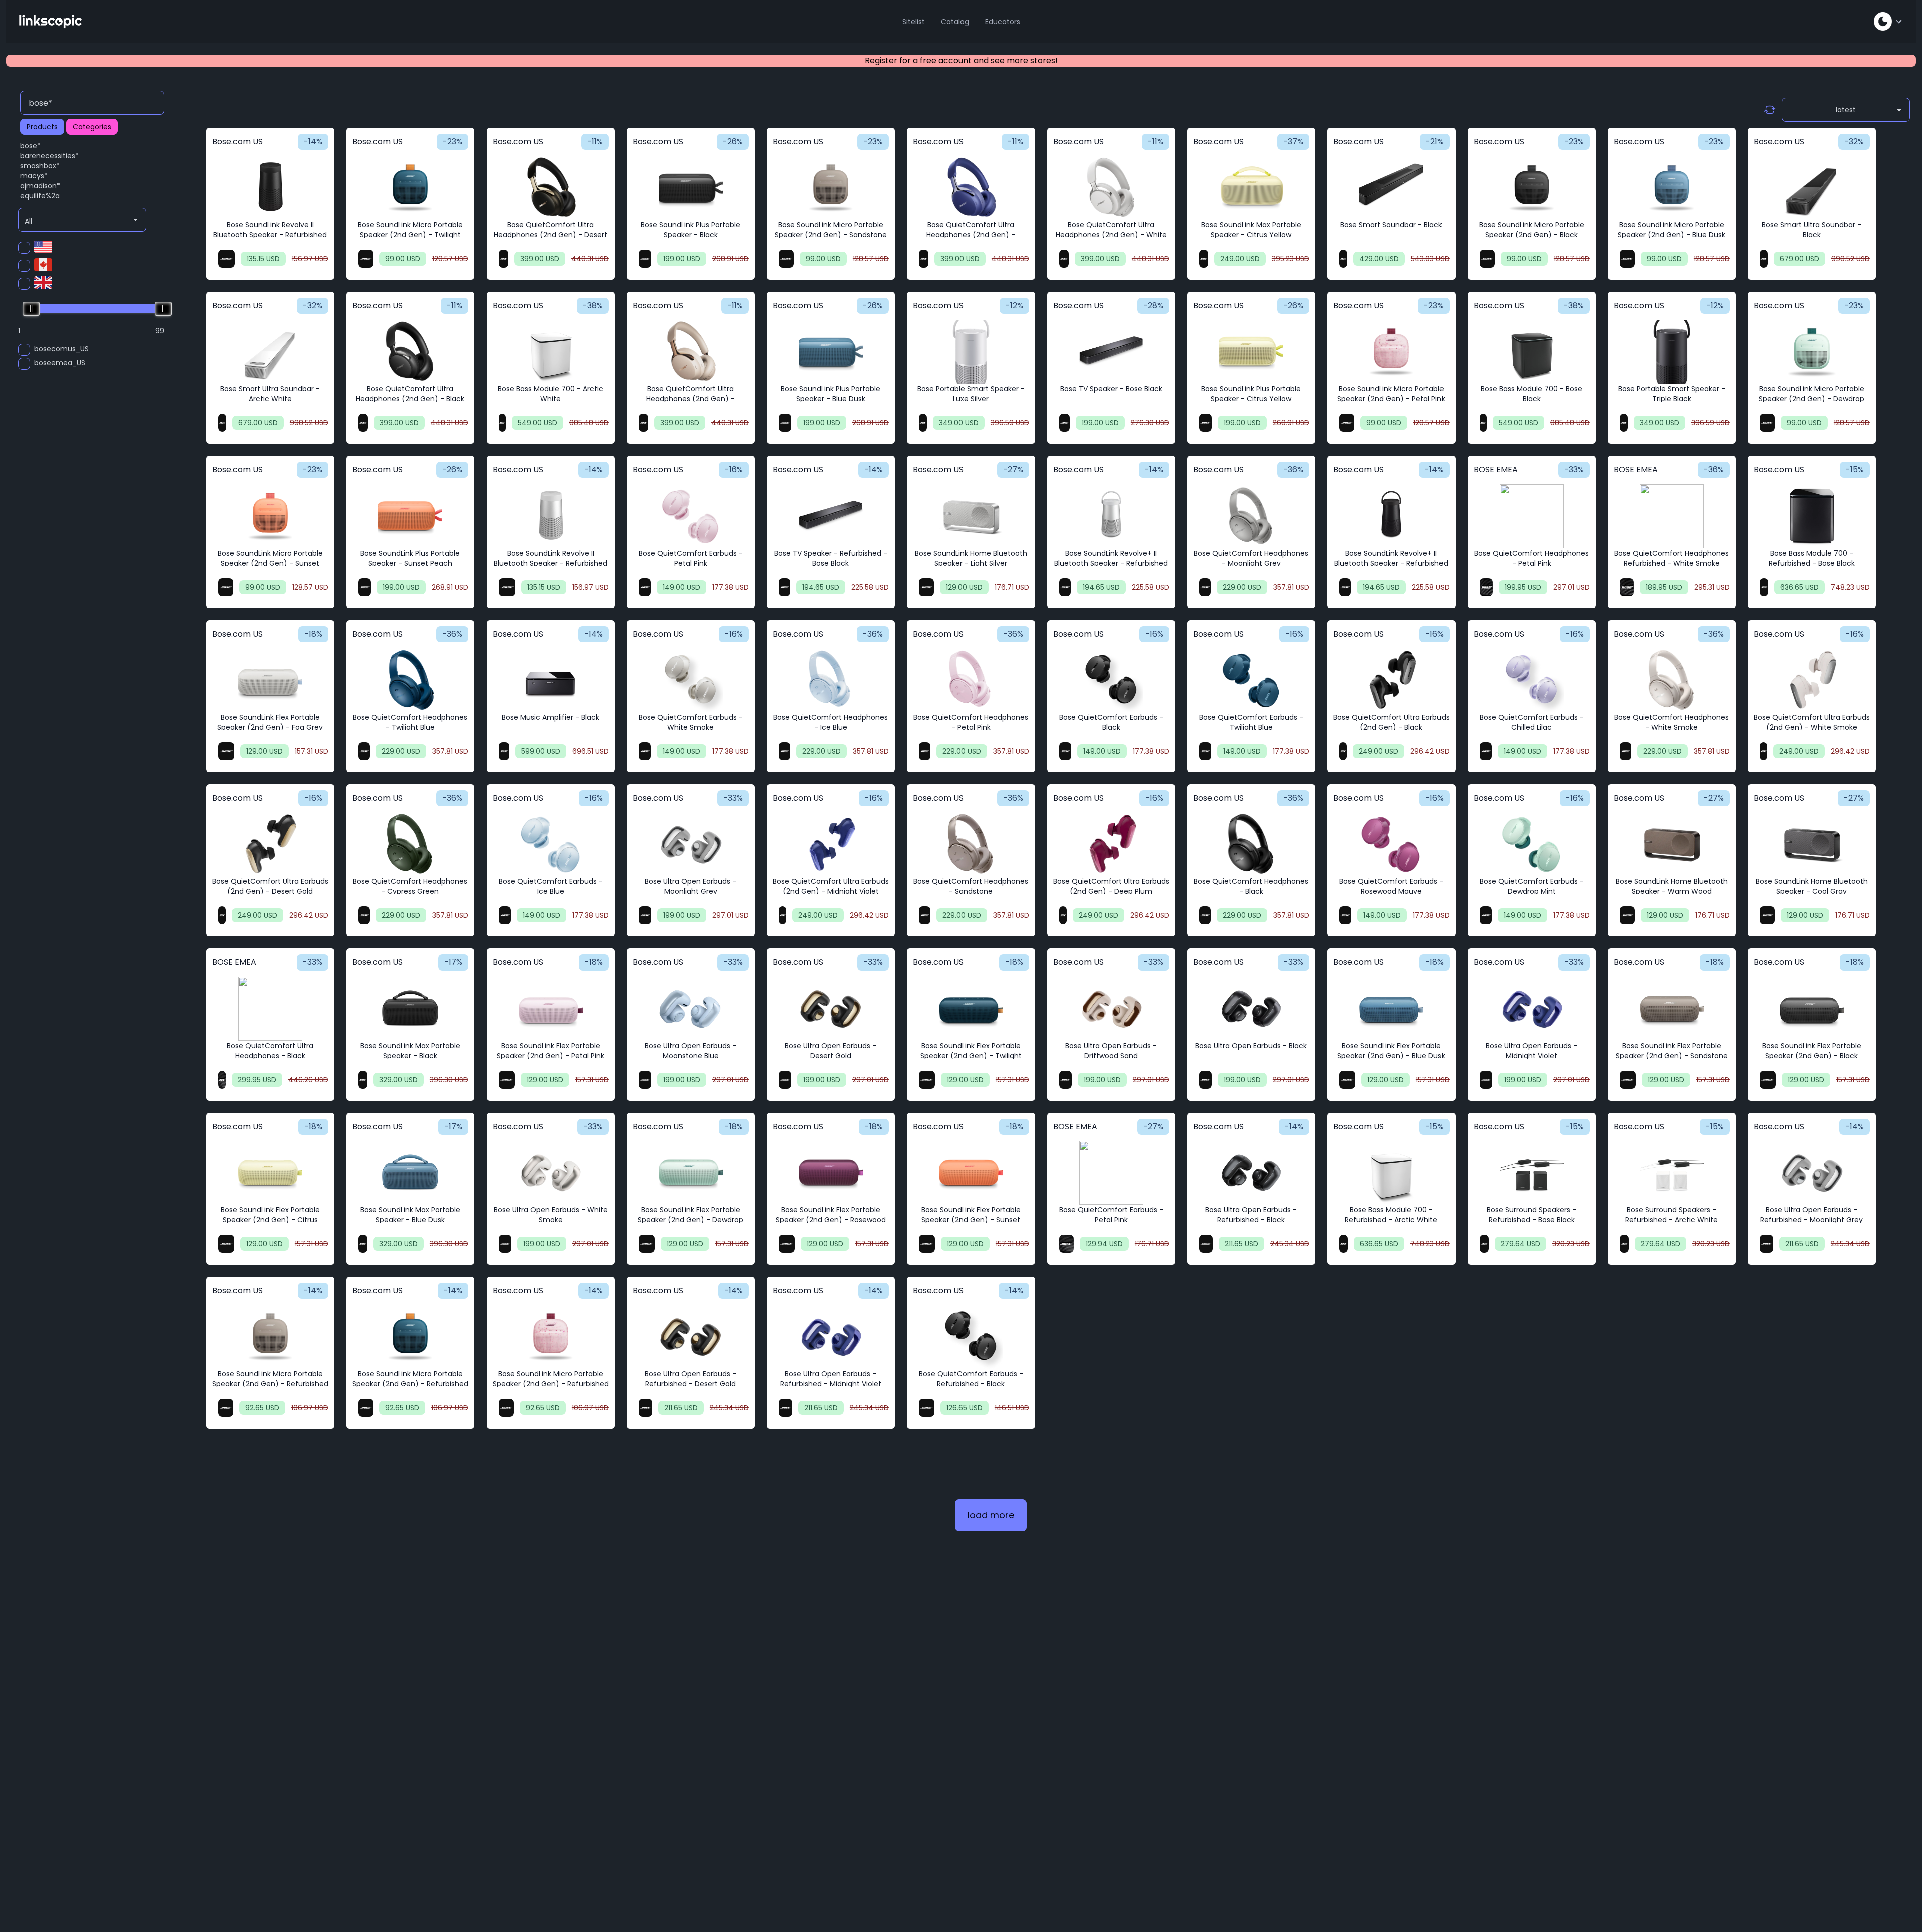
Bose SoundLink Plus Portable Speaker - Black (690, 230)
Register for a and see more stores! (961, 60)
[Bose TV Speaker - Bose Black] (1111, 352)
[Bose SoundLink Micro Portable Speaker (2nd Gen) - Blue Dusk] (1672, 188)
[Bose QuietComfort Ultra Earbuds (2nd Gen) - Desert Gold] (270, 844)
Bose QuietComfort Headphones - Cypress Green (410, 886)
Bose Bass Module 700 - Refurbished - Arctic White (1391, 1215)
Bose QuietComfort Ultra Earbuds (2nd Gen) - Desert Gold (270, 886)
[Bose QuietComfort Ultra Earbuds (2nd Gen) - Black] (1391, 680)
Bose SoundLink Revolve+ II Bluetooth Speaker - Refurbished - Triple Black (1391, 563)
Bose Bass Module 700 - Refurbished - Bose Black (1812, 558)
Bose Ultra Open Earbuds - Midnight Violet (1531, 1051)
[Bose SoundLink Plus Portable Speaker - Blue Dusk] (831, 352)
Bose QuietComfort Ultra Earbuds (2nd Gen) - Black (1391, 722)
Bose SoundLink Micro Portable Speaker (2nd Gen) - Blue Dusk (1671, 230)
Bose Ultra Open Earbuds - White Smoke (551, 1215)
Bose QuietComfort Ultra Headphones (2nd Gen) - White (1111, 230)
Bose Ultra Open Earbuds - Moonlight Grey (690, 886)
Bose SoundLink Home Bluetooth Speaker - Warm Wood (1672, 886)
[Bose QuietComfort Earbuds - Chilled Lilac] (1532, 680)
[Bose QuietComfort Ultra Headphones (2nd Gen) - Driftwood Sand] (691, 352)
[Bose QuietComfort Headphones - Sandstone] (971, 844)
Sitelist (914, 22)
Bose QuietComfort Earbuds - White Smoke (691, 722)
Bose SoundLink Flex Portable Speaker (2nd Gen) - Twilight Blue (971, 1056)
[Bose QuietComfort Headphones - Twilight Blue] (410, 680)
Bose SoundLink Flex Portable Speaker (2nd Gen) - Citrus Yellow (270, 1220)
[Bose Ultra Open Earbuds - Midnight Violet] (1532, 1009)
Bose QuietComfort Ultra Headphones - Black (270, 1051)
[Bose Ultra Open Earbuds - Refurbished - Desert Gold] (691, 1337)
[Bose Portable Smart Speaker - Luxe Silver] (971, 352)
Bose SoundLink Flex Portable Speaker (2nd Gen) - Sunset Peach (971, 1220)
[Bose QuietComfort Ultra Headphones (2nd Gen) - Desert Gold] (551, 188)
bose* (30, 146)
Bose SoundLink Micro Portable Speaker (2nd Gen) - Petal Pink (1391, 394)
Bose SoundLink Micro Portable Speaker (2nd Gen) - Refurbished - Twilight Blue (410, 1384)
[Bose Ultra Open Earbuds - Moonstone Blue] (691, 1009)
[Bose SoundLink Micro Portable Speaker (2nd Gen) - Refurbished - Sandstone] (270, 1337)
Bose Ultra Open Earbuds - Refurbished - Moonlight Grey (1812, 1215)
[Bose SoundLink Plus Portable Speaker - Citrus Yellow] (1251, 352)
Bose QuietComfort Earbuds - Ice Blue (551, 886)
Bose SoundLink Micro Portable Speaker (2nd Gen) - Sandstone (831, 230)
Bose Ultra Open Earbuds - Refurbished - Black (1251, 1215)
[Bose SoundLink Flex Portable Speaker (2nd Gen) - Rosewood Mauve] (831, 1173)
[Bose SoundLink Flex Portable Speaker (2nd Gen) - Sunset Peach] (971, 1173)
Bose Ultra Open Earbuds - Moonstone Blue (690, 1051)
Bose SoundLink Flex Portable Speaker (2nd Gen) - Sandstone (1672, 1051)
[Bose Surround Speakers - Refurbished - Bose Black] (1532, 1173)
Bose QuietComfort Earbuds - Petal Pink (691, 558)
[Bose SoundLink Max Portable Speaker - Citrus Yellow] (1251, 188)
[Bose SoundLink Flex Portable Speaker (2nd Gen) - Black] (1812, 1009)
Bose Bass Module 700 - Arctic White (550, 394)
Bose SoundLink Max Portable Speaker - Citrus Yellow (1251, 230)
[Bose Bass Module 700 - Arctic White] (551, 352)
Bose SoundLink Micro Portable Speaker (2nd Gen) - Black (1532, 230)
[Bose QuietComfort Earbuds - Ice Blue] (551, 844)
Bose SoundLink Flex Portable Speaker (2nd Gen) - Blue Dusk (1391, 1051)
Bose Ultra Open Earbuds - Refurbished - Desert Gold (690, 1379)
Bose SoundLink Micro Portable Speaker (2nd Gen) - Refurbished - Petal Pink (551, 1384)
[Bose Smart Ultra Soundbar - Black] (1812, 188)
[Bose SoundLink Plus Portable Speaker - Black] (691, 188)
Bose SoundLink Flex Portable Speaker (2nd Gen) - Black (1812, 1051)
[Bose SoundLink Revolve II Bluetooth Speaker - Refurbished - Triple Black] (270, 188)
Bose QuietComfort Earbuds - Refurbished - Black (971, 1379)
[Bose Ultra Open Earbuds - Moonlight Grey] (691, 844)
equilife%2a (40, 196)
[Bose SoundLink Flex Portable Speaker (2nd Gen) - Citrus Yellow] (270, 1173)
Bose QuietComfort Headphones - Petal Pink (1531, 558)
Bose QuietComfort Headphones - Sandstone (971, 886)
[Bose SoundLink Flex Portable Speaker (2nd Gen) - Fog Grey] (270, 680)
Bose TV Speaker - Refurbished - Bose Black (831, 558)
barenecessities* (49, 156)
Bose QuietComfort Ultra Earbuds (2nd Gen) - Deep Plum (1111, 886)
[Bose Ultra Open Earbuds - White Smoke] (551, 1173)
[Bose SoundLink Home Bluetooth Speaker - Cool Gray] (1812, 844)
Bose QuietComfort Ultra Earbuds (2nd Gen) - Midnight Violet (831, 886)
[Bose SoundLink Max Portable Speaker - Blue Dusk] (410, 1173)
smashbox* (40, 166)
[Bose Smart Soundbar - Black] (1391, 188)
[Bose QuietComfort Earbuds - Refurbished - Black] (971, 1337)
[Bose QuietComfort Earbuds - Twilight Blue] (1251, 680)
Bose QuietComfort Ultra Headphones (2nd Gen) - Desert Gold (550, 235)
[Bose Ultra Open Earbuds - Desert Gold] (831, 1009)
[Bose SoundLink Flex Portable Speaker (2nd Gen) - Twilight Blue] (971, 1009)
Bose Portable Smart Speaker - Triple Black (1672, 394)
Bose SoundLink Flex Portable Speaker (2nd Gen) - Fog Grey (270, 722)
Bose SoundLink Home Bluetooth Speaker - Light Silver (971, 558)
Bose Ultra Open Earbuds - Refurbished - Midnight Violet (831, 1379)
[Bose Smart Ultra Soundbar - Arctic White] (270, 352)
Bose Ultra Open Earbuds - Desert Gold (831, 1051)
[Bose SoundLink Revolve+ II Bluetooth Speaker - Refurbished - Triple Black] (1391, 516)
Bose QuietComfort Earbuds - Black (1111, 722)
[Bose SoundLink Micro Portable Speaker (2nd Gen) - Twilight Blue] (410, 188)
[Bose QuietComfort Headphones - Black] (1251, 844)
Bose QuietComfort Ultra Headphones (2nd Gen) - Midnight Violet (971, 235)
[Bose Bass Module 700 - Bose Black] (1532, 352)
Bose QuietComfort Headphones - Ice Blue (831, 722)
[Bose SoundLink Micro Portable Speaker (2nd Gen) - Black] (1532, 188)
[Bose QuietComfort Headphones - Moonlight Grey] (1251, 516)
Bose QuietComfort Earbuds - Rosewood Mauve (1391, 886)
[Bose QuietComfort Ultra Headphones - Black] (270, 1009)
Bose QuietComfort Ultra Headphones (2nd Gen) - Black (410, 394)
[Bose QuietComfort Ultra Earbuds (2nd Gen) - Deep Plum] (1111, 844)
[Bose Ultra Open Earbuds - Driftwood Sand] (1111, 1009)
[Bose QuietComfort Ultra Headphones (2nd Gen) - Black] (410, 352)
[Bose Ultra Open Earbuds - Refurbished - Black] (1251, 1173)
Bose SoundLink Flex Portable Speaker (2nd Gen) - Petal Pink (550, 1051)
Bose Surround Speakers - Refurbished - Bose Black (1531, 1215)
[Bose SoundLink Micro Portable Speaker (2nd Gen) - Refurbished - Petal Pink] (551, 1337)
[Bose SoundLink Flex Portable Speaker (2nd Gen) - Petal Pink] (551, 1009)
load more (991, 1515)
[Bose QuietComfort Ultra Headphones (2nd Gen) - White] (1111, 188)
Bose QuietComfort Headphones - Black (1251, 886)
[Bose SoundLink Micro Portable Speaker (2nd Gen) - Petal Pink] (1391, 352)
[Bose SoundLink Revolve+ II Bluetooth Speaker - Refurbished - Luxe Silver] (1111, 516)
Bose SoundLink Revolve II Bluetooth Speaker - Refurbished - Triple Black (270, 235)
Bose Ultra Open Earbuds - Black (1251, 1046)
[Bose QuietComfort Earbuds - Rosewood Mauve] (1391, 844)
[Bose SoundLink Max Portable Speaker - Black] (410, 1009)
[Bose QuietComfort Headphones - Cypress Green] (410, 844)
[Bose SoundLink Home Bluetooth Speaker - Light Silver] (971, 516)
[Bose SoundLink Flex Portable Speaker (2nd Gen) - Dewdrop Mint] (691, 1173)
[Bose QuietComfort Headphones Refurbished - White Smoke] (1672, 516)
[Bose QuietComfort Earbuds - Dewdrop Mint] (1532, 844)
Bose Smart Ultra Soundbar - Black (1812, 230)
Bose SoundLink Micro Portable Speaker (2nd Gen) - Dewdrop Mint (1812, 399)
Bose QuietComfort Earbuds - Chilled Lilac (1532, 722)
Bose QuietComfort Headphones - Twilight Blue (410, 722)
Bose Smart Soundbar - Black (1391, 225)
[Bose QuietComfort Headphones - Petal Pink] (1532, 516)
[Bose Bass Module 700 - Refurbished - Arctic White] (1391, 1173)
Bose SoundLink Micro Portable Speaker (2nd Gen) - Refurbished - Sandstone (270, 1384)
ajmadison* (40, 186)
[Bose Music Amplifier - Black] (551, 680)
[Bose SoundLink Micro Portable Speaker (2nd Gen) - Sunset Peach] (270, 516)
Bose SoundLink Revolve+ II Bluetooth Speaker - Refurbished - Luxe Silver (1111, 563)
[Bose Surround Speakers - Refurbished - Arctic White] (1672, 1173)
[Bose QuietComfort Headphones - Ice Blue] (831, 680)
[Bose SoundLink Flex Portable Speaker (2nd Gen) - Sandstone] (1672, 1009)
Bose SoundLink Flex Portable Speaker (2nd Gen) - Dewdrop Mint (690, 1220)
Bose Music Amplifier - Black (550, 717)
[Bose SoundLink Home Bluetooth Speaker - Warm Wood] (1672, 844)
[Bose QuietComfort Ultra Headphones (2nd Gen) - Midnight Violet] (971, 188)
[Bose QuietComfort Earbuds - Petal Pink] (691, 516)
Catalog (955, 22)
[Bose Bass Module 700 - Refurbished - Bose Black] (1812, 516)
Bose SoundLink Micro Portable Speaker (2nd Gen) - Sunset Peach (270, 563)
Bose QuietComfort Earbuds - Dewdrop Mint (1532, 886)
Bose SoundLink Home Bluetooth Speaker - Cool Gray (1812, 886)
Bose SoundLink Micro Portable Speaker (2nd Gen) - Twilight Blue (410, 235)
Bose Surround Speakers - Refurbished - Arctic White (1671, 1215)
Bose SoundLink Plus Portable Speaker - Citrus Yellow (1251, 394)
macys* (34, 176)
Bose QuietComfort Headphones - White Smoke (1671, 722)
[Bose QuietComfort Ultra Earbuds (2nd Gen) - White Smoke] (1812, 680)
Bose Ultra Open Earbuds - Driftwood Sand (1111, 1051)
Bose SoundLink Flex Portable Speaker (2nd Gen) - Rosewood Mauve (831, 1220)
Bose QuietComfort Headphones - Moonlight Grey (1251, 558)
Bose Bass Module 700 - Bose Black (1531, 394)
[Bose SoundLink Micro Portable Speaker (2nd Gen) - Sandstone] (831, 188)
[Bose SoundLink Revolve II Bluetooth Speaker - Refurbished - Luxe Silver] (551, 516)
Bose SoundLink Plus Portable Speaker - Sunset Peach (410, 558)
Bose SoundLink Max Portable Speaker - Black (410, 1051)
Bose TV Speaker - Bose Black (1111, 389)
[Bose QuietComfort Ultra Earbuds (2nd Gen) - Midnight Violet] (831, 844)
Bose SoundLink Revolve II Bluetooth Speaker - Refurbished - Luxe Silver (550, 563)
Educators (1003, 22)
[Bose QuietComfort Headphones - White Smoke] (1672, 680)
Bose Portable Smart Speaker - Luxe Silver (971, 394)
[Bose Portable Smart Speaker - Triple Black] (1672, 352)
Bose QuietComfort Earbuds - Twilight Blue (1251, 722)
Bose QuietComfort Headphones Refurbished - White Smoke (1671, 558)
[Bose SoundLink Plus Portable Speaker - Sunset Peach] (410, 516)
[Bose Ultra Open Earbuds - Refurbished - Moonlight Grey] (1812, 1173)
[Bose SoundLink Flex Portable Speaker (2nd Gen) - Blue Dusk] (1391, 1009)
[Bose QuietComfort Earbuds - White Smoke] (691, 680)
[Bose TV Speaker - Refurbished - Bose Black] (831, 516)
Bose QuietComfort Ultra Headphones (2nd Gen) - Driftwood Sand (690, 399)
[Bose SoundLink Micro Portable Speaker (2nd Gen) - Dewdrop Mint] (1812, 352)
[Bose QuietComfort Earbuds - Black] (1111, 680)
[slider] (31, 309)
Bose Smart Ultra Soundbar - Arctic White (270, 394)
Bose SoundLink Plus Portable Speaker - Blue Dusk (831, 394)
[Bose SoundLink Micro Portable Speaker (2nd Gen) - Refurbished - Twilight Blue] (410, 1337)
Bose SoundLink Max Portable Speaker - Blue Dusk (410, 1215)
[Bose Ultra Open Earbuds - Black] (1251, 1009)
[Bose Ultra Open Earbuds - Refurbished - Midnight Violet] (831, 1337)
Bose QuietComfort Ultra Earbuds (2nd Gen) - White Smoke (1812, 722)
